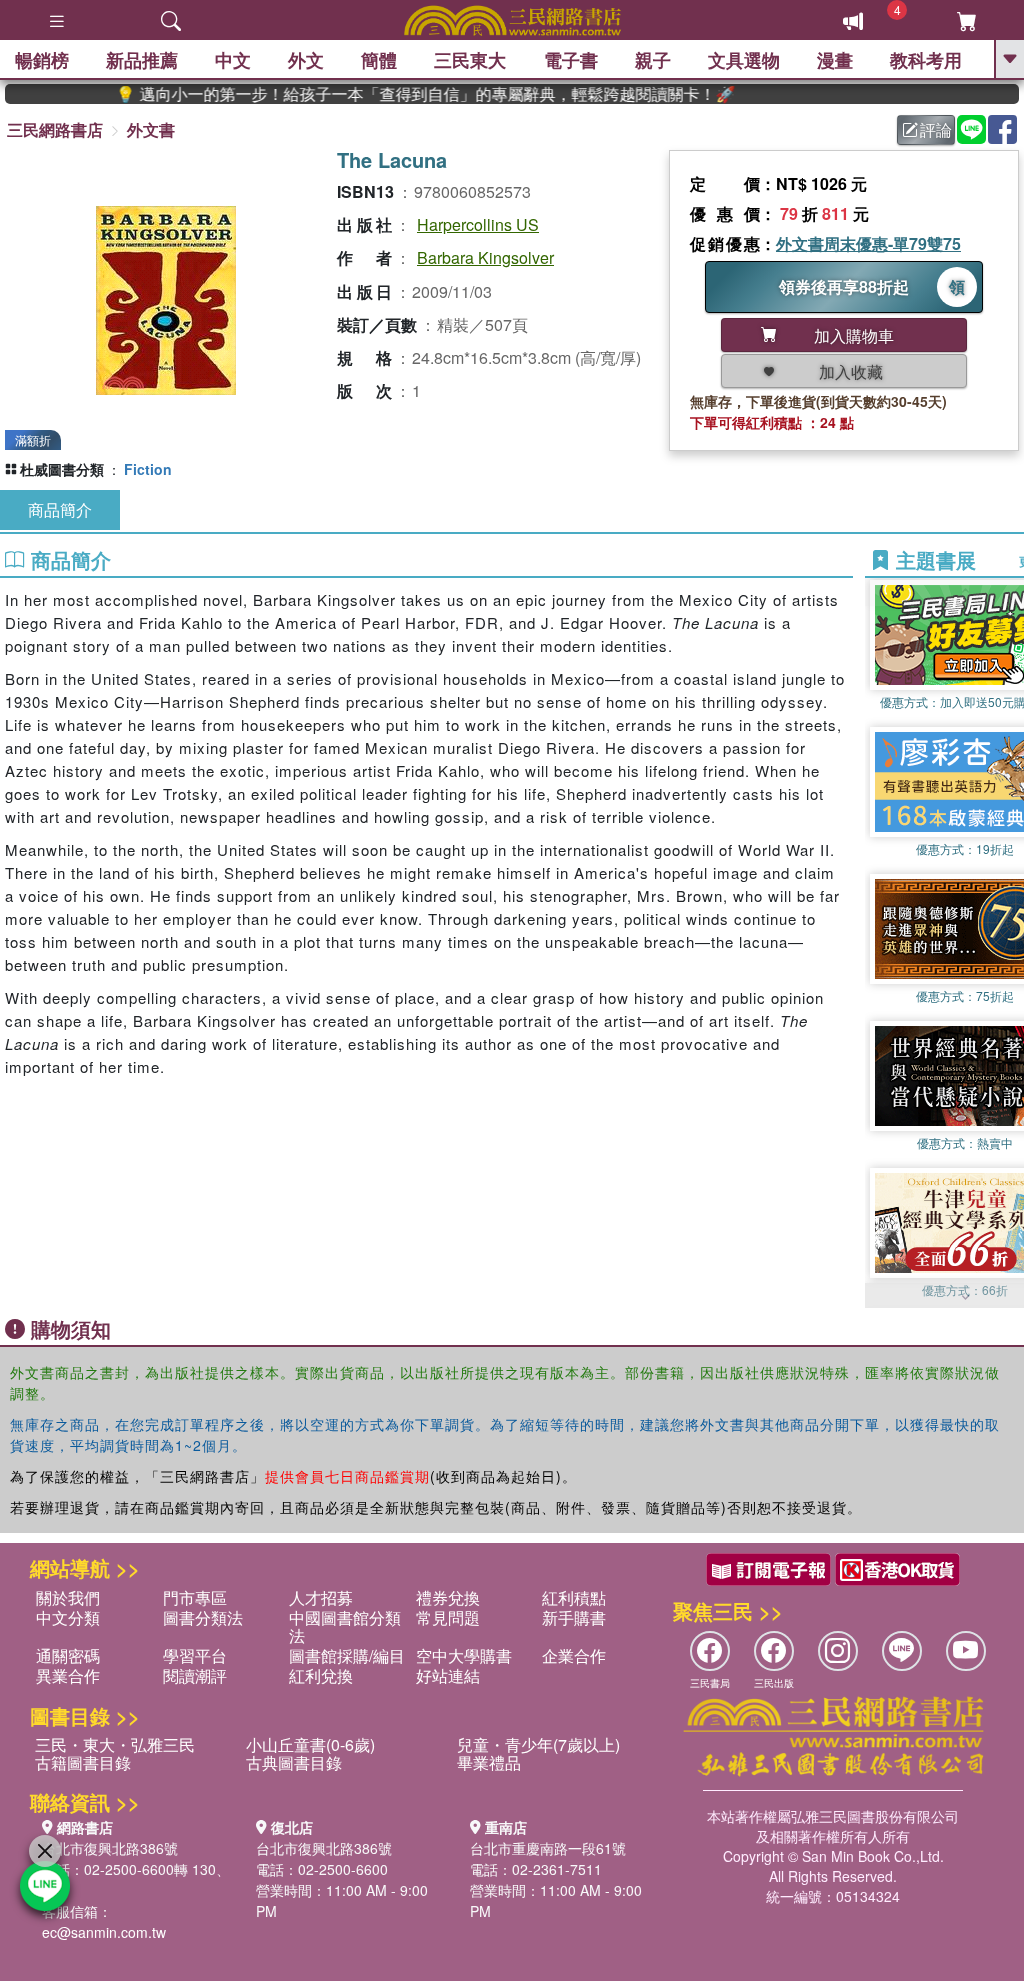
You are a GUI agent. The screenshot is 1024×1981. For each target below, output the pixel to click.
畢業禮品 (489, 1762)
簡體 (379, 60)
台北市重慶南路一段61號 (548, 1848)
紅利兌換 (321, 1675)
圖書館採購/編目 (347, 1655)
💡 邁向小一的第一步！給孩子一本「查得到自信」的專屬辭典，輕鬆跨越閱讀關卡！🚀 (388, 94)
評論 (936, 129)
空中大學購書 (464, 1655)
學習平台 (195, 1655)
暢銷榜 (42, 60)
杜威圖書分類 (62, 469)
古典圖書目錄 (294, 1762)
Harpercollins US (478, 224)
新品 (142, 60)
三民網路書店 (55, 129)
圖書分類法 (203, 1617)
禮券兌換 (448, 1597)
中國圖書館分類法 (345, 1626)
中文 (233, 60)
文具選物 (744, 60)
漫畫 (835, 60)
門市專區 (195, 1597)
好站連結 (448, 1675)
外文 (306, 60)
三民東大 (470, 60)
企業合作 (574, 1655)
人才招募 (321, 1597)
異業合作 (68, 1675)
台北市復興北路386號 (110, 1848)
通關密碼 (68, 1655)
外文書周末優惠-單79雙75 (868, 243)
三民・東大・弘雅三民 (115, 1744)
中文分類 (68, 1617)
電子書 (571, 60)
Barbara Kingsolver (485, 257)
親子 (653, 60)
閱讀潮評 (195, 1675)
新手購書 (574, 1617)
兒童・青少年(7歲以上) (538, 1744)
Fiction (148, 469)
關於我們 (68, 1597)
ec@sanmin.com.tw (104, 1932)
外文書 (151, 129)
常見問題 (448, 1617)
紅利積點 (574, 1597)
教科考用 (926, 60)
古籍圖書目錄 (83, 1762)
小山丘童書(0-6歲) (310, 1744)
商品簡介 (60, 509)
